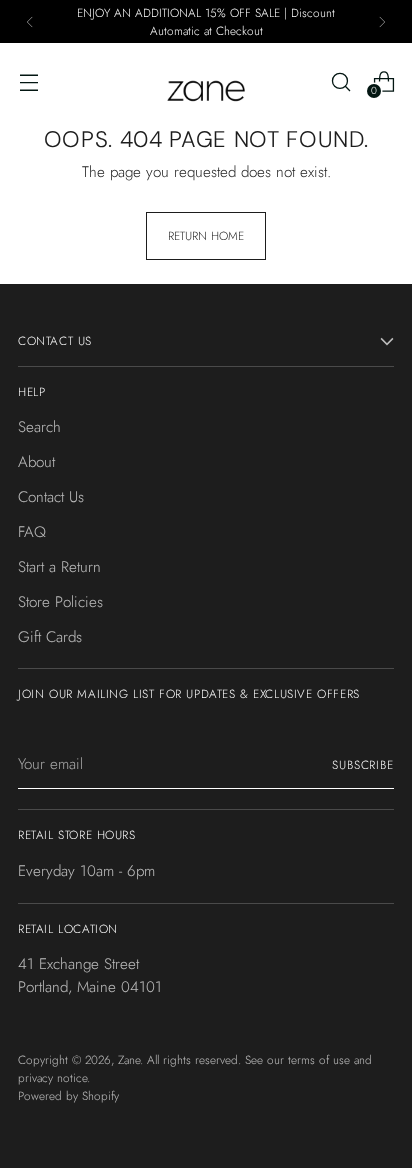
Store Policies (60, 602)
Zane (129, 1059)
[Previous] (30, 21)
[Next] (382, 21)
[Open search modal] (340, 81)
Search (39, 427)
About (36, 462)
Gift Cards (50, 637)
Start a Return (59, 567)
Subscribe (363, 764)
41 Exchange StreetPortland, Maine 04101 (90, 975)
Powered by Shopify (68, 1095)
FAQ (32, 532)
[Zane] (206, 81)
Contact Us (51, 497)
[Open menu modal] (28, 81)
